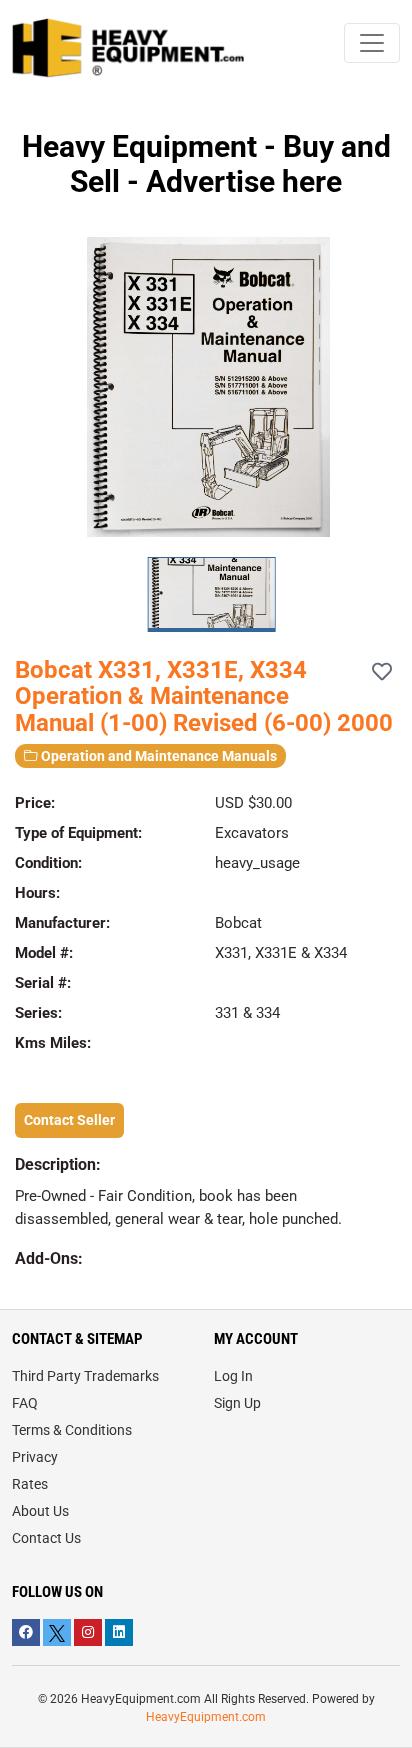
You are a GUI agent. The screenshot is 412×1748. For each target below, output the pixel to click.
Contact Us (46, 1538)
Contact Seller (69, 1120)
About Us (40, 1511)
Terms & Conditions (72, 1430)
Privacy (35, 1457)
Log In (233, 1376)
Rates (30, 1484)
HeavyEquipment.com (206, 1717)
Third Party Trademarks (85, 1376)
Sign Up (237, 1403)
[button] (388, 387)
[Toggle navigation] (372, 43)
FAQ (25, 1403)
